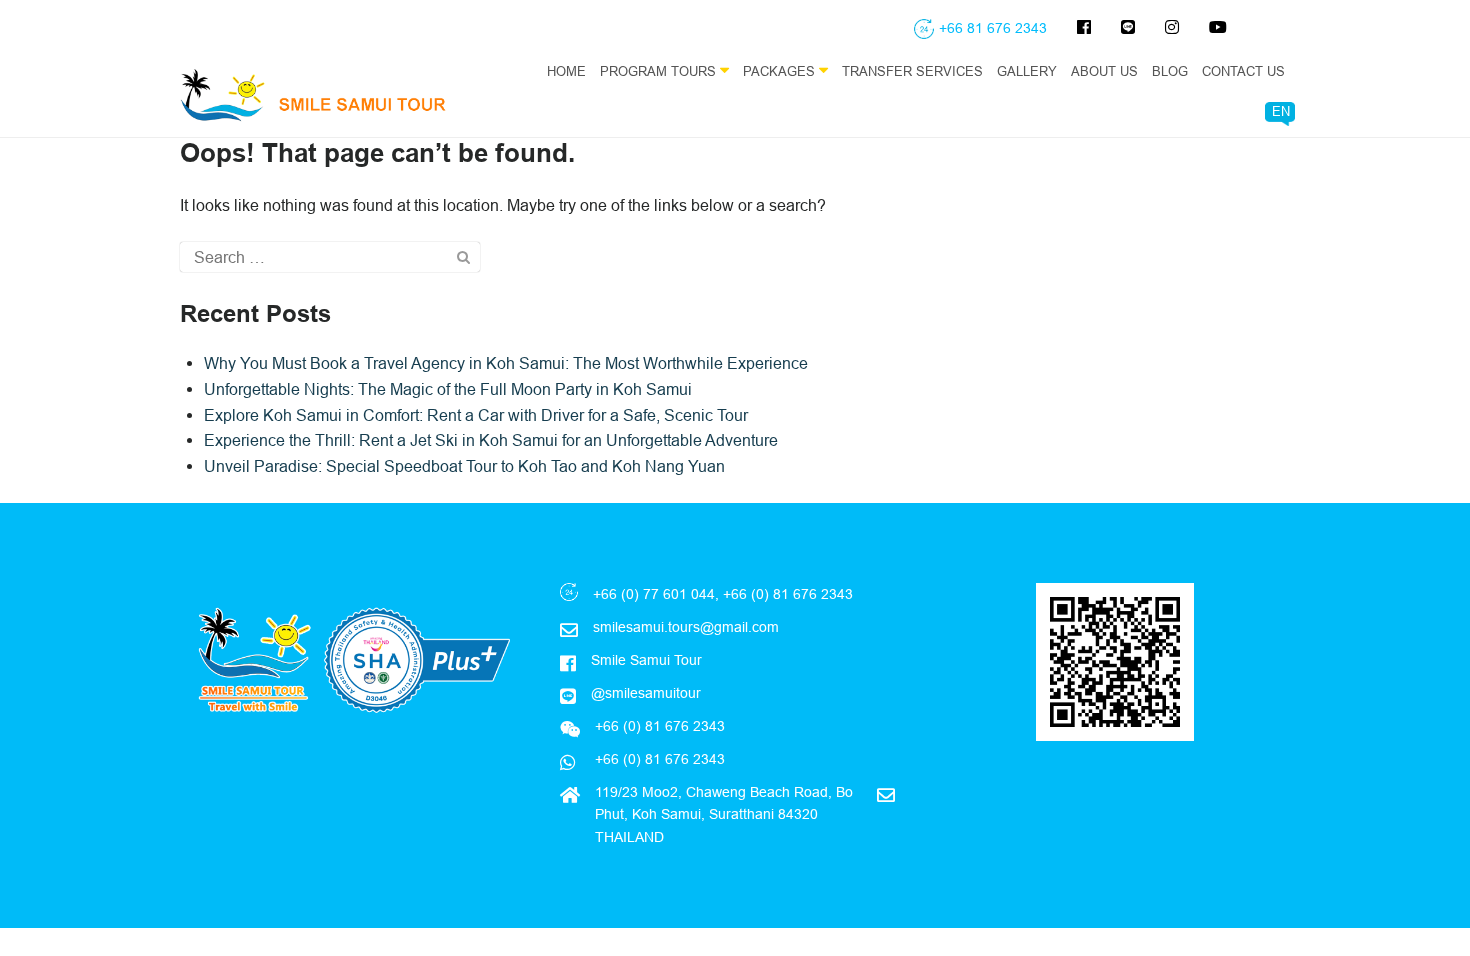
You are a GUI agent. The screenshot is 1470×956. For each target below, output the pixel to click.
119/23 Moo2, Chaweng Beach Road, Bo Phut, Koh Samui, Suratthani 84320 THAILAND (724, 814)
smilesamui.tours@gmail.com (686, 627)
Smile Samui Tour (646, 660)
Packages (781, 71)
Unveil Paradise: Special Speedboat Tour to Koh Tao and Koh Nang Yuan (464, 466)
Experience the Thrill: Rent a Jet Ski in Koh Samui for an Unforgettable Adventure (491, 440)
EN (1281, 111)
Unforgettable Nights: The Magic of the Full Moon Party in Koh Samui (448, 389)
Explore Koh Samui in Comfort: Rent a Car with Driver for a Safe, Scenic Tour (476, 415)
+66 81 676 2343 (993, 28)
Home (566, 71)
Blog (1170, 71)
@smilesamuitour (646, 693)
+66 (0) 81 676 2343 (658, 759)
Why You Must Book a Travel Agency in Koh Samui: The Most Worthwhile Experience (506, 363)
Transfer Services (912, 71)
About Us (1104, 71)
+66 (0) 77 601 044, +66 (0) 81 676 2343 (723, 594)
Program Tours (660, 71)
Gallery (1027, 71)
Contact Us (1243, 71)
